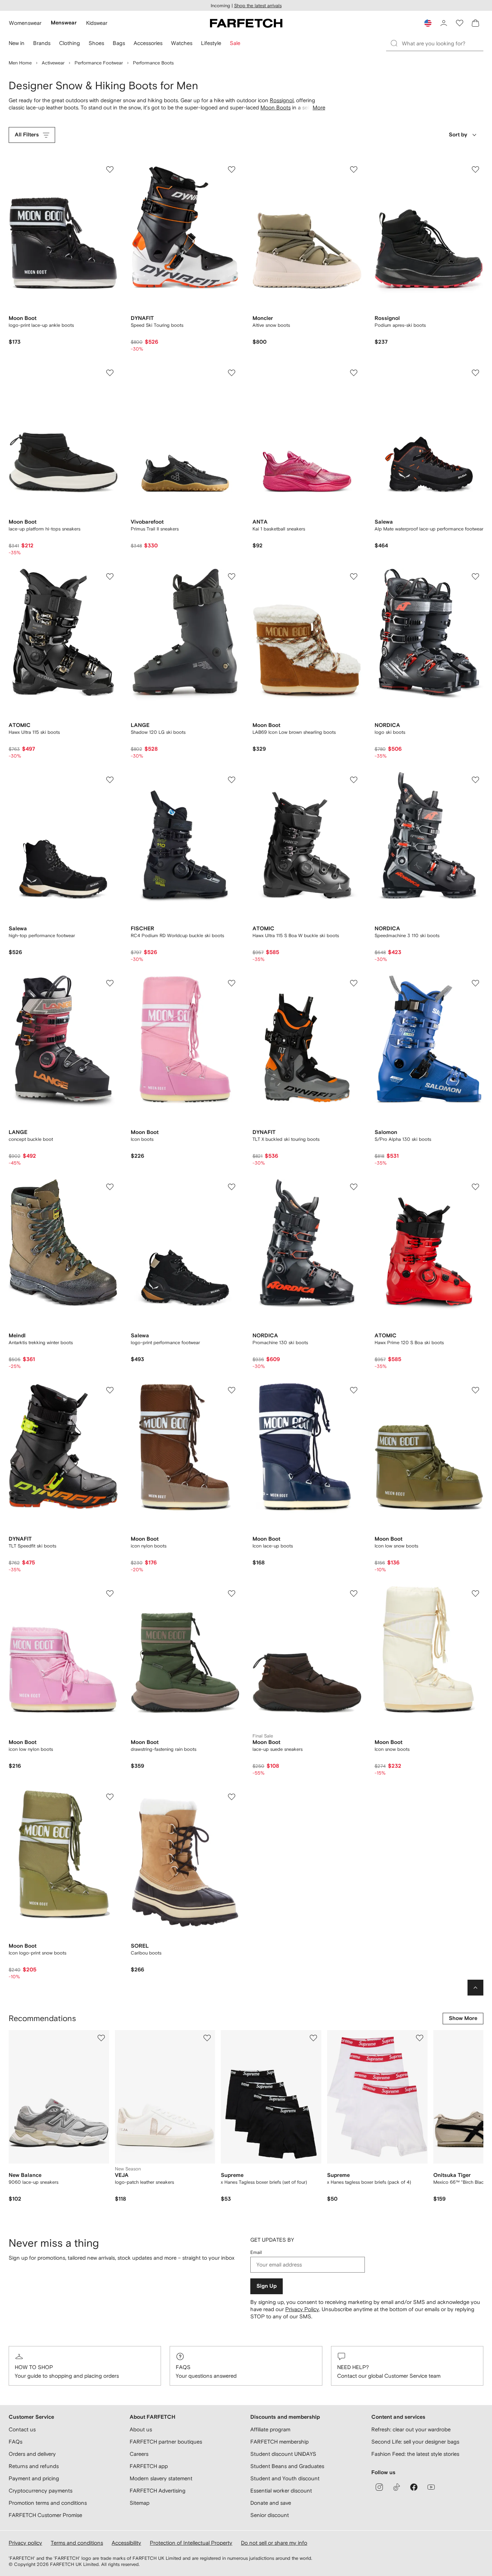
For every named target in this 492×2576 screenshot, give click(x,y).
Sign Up (267, 2286)
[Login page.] (444, 23)
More (319, 107)
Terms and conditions (77, 2543)
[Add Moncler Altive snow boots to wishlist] (354, 170)
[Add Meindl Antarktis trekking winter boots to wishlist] (110, 1187)
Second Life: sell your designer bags (415, 2442)
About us (141, 2429)
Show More (463, 2018)
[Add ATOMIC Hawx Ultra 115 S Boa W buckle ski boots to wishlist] (354, 780)
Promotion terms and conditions (48, 2503)
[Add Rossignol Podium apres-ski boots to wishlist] (475, 170)
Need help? (353, 2367)
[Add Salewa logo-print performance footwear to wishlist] (232, 1187)
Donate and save (271, 2503)
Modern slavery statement (161, 2478)
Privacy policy (25, 2543)
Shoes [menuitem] (96, 43)
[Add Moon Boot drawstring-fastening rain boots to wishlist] (232, 1594)
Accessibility (126, 2543)
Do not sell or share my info (274, 2543)
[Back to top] (475, 1988)
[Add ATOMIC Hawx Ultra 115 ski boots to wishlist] (110, 577)
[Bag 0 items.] (475, 23)
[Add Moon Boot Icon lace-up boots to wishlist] (354, 1390)
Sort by (458, 135)
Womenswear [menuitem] (25, 23)
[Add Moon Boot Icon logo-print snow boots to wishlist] (110, 1797)
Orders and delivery (32, 2454)
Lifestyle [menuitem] (211, 43)
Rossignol (282, 100)
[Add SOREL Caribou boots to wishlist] (232, 1797)
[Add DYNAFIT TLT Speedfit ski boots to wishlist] (110, 1390)
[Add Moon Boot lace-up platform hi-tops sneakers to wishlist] (110, 373)
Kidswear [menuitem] (97, 23)
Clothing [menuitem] (70, 43)
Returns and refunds (34, 2466)
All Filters (27, 135)
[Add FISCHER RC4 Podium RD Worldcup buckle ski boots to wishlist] (232, 780)
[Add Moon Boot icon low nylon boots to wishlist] (110, 1594)
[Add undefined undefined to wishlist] (101, 2038)
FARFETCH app (149, 2466)
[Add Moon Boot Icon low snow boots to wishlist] (475, 1390)
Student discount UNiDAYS (283, 2454)
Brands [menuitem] (42, 43)
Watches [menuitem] (182, 43)
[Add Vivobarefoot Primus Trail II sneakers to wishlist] (232, 373)
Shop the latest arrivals (258, 6)
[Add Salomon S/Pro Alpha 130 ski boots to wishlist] (475, 983)
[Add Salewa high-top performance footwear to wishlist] (110, 780)
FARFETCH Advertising (158, 2491)
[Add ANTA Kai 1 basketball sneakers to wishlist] (354, 373)
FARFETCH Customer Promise (45, 2515)
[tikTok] (397, 2487)
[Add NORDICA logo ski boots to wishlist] (475, 577)
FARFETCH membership (279, 2442)
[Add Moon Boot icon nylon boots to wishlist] (232, 1390)
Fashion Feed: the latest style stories (415, 2454)
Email (256, 2252)
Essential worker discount (281, 2491)
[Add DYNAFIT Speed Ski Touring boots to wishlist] (232, 170)
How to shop (34, 2367)
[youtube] (431, 2487)
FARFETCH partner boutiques (166, 2442)
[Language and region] (428, 23)
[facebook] (414, 2487)
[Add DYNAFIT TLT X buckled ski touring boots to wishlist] (354, 983)
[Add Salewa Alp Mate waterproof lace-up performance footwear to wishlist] (475, 373)
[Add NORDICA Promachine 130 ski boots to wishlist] (354, 1187)
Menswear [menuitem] (64, 23)
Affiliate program (270, 2429)
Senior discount (270, 2515)
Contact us (22, 2429)
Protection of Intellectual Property (191, 2543)
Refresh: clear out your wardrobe (411, 2429)
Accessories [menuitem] (148, 43)
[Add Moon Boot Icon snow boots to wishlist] (475, 1594)
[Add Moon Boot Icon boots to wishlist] (232, 983)
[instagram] (379, 2487)
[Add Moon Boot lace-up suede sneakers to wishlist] (354, 1594)
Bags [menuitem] (119, 43)
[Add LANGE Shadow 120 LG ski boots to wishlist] (232, 577)
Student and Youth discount (285, 2478)
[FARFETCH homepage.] (246, 23)
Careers (139, 2454)
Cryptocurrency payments (41, 2491)
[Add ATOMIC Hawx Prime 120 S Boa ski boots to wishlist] (475, 1187)
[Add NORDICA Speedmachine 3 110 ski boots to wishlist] (475, 780)
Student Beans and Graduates (287, 2466)
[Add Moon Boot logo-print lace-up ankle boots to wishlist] (110, 170)
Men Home (20, 63)
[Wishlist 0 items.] (460, 23)
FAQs (183, 2367)
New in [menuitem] (17, 43)
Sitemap (140, 2503)
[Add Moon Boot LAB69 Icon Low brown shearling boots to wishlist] (354, 577)
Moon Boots (276, 107)
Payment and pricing (34, 2478)
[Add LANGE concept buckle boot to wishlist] (110, 983)
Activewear (53, 63)
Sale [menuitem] (235, 43)
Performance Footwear (99, 63)
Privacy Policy (302, 2309)
